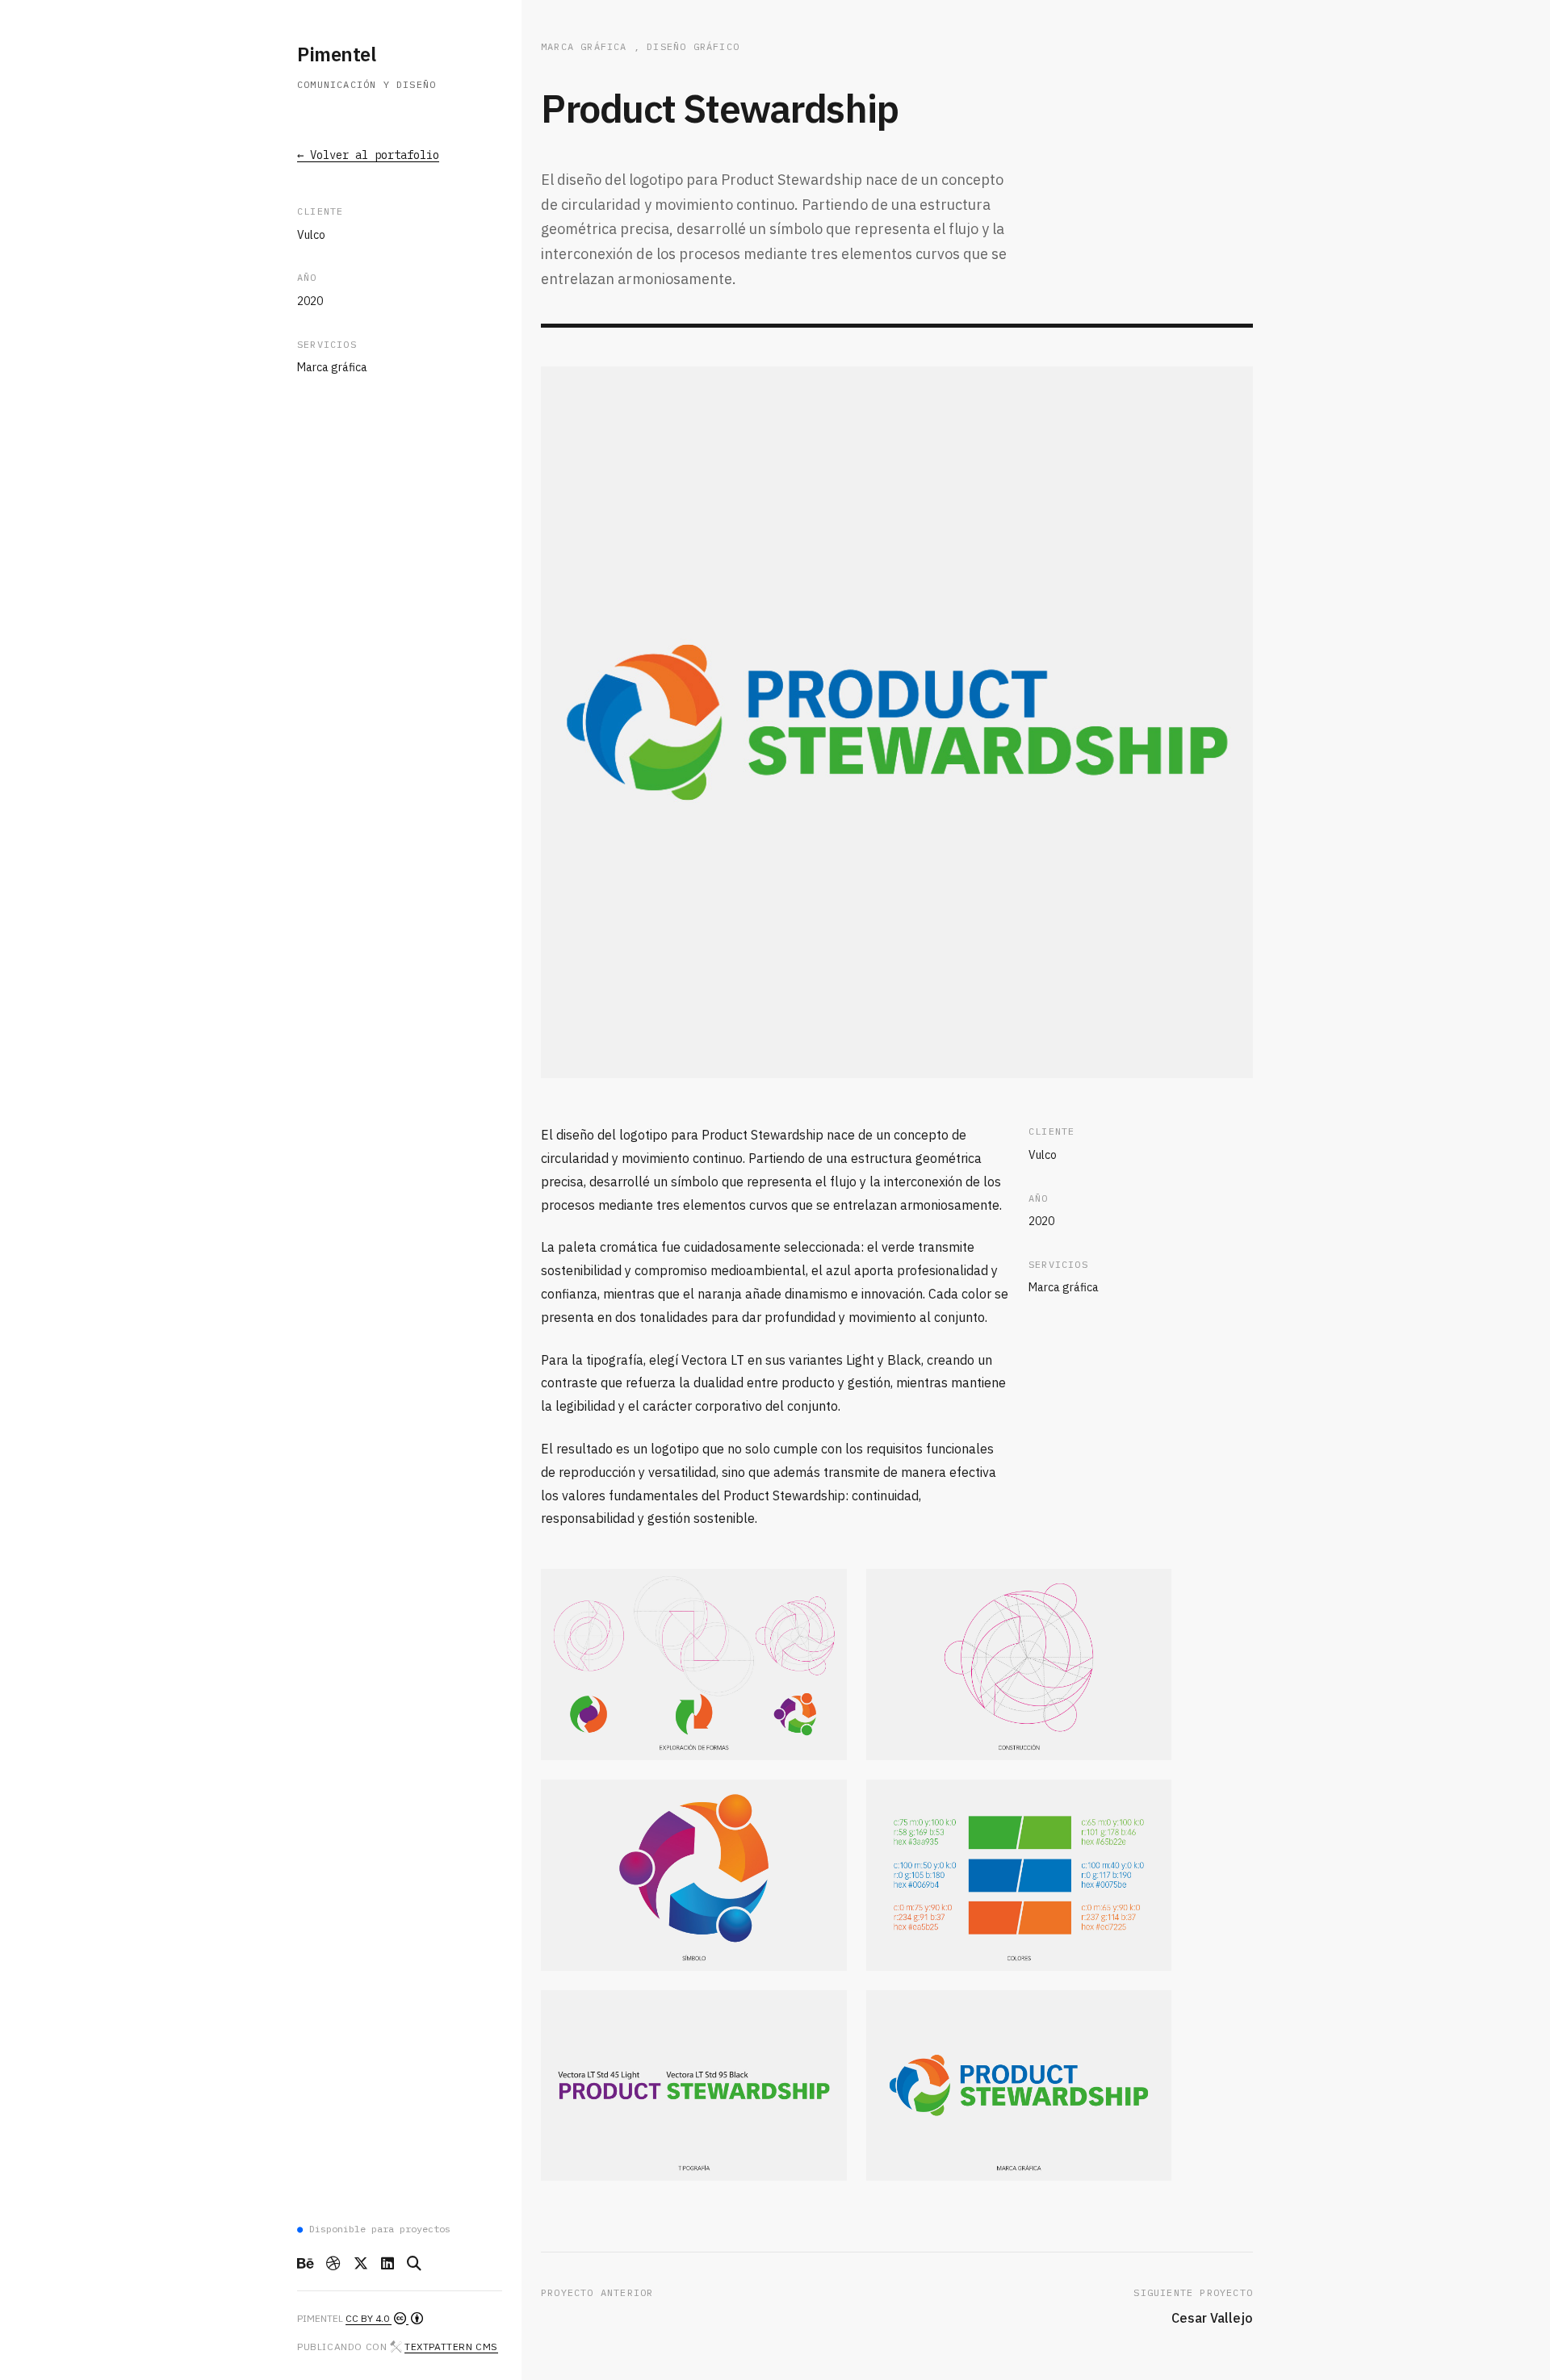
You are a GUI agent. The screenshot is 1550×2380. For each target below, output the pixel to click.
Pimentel (336, 54)
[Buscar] (414, 2264)
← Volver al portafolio (368, 156)
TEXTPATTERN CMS (451, 2347)
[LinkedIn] (387, 2264)
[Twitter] (361, 2264)
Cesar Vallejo (1212, 2318)
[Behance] (305, 2264)
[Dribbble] (333, 2264)
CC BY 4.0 (369, 2318)
